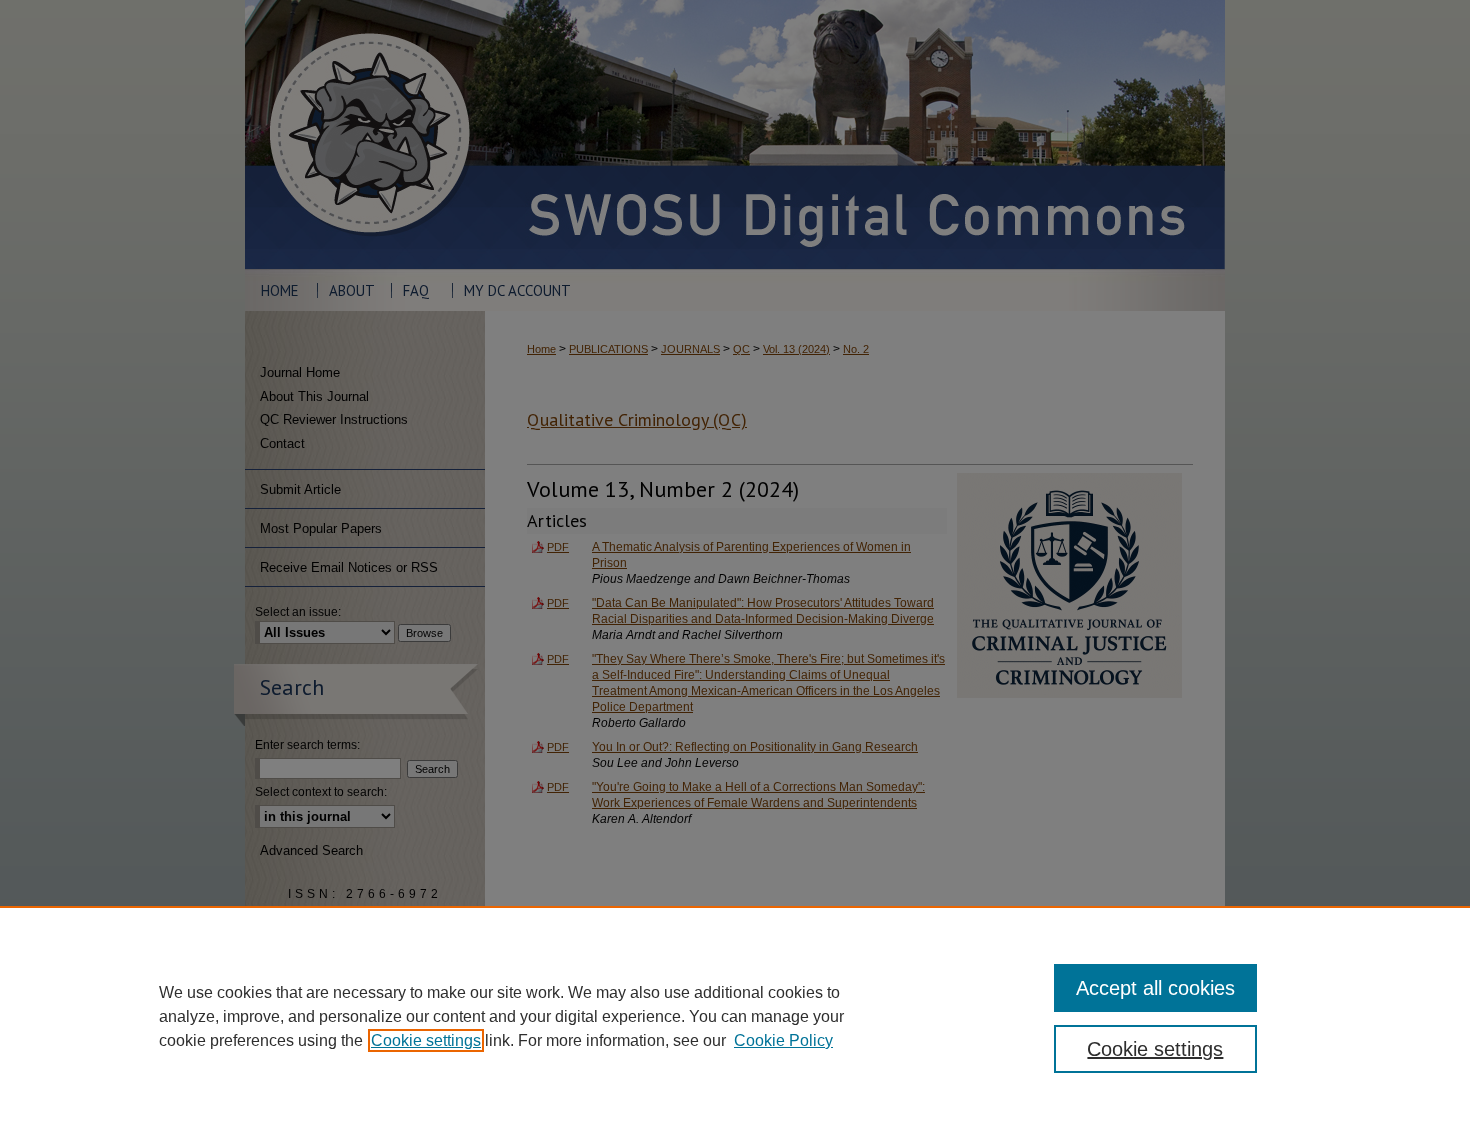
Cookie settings (426, 1040)
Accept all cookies (1155, 988)
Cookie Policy (783, 1040)
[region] (735, 1016)
